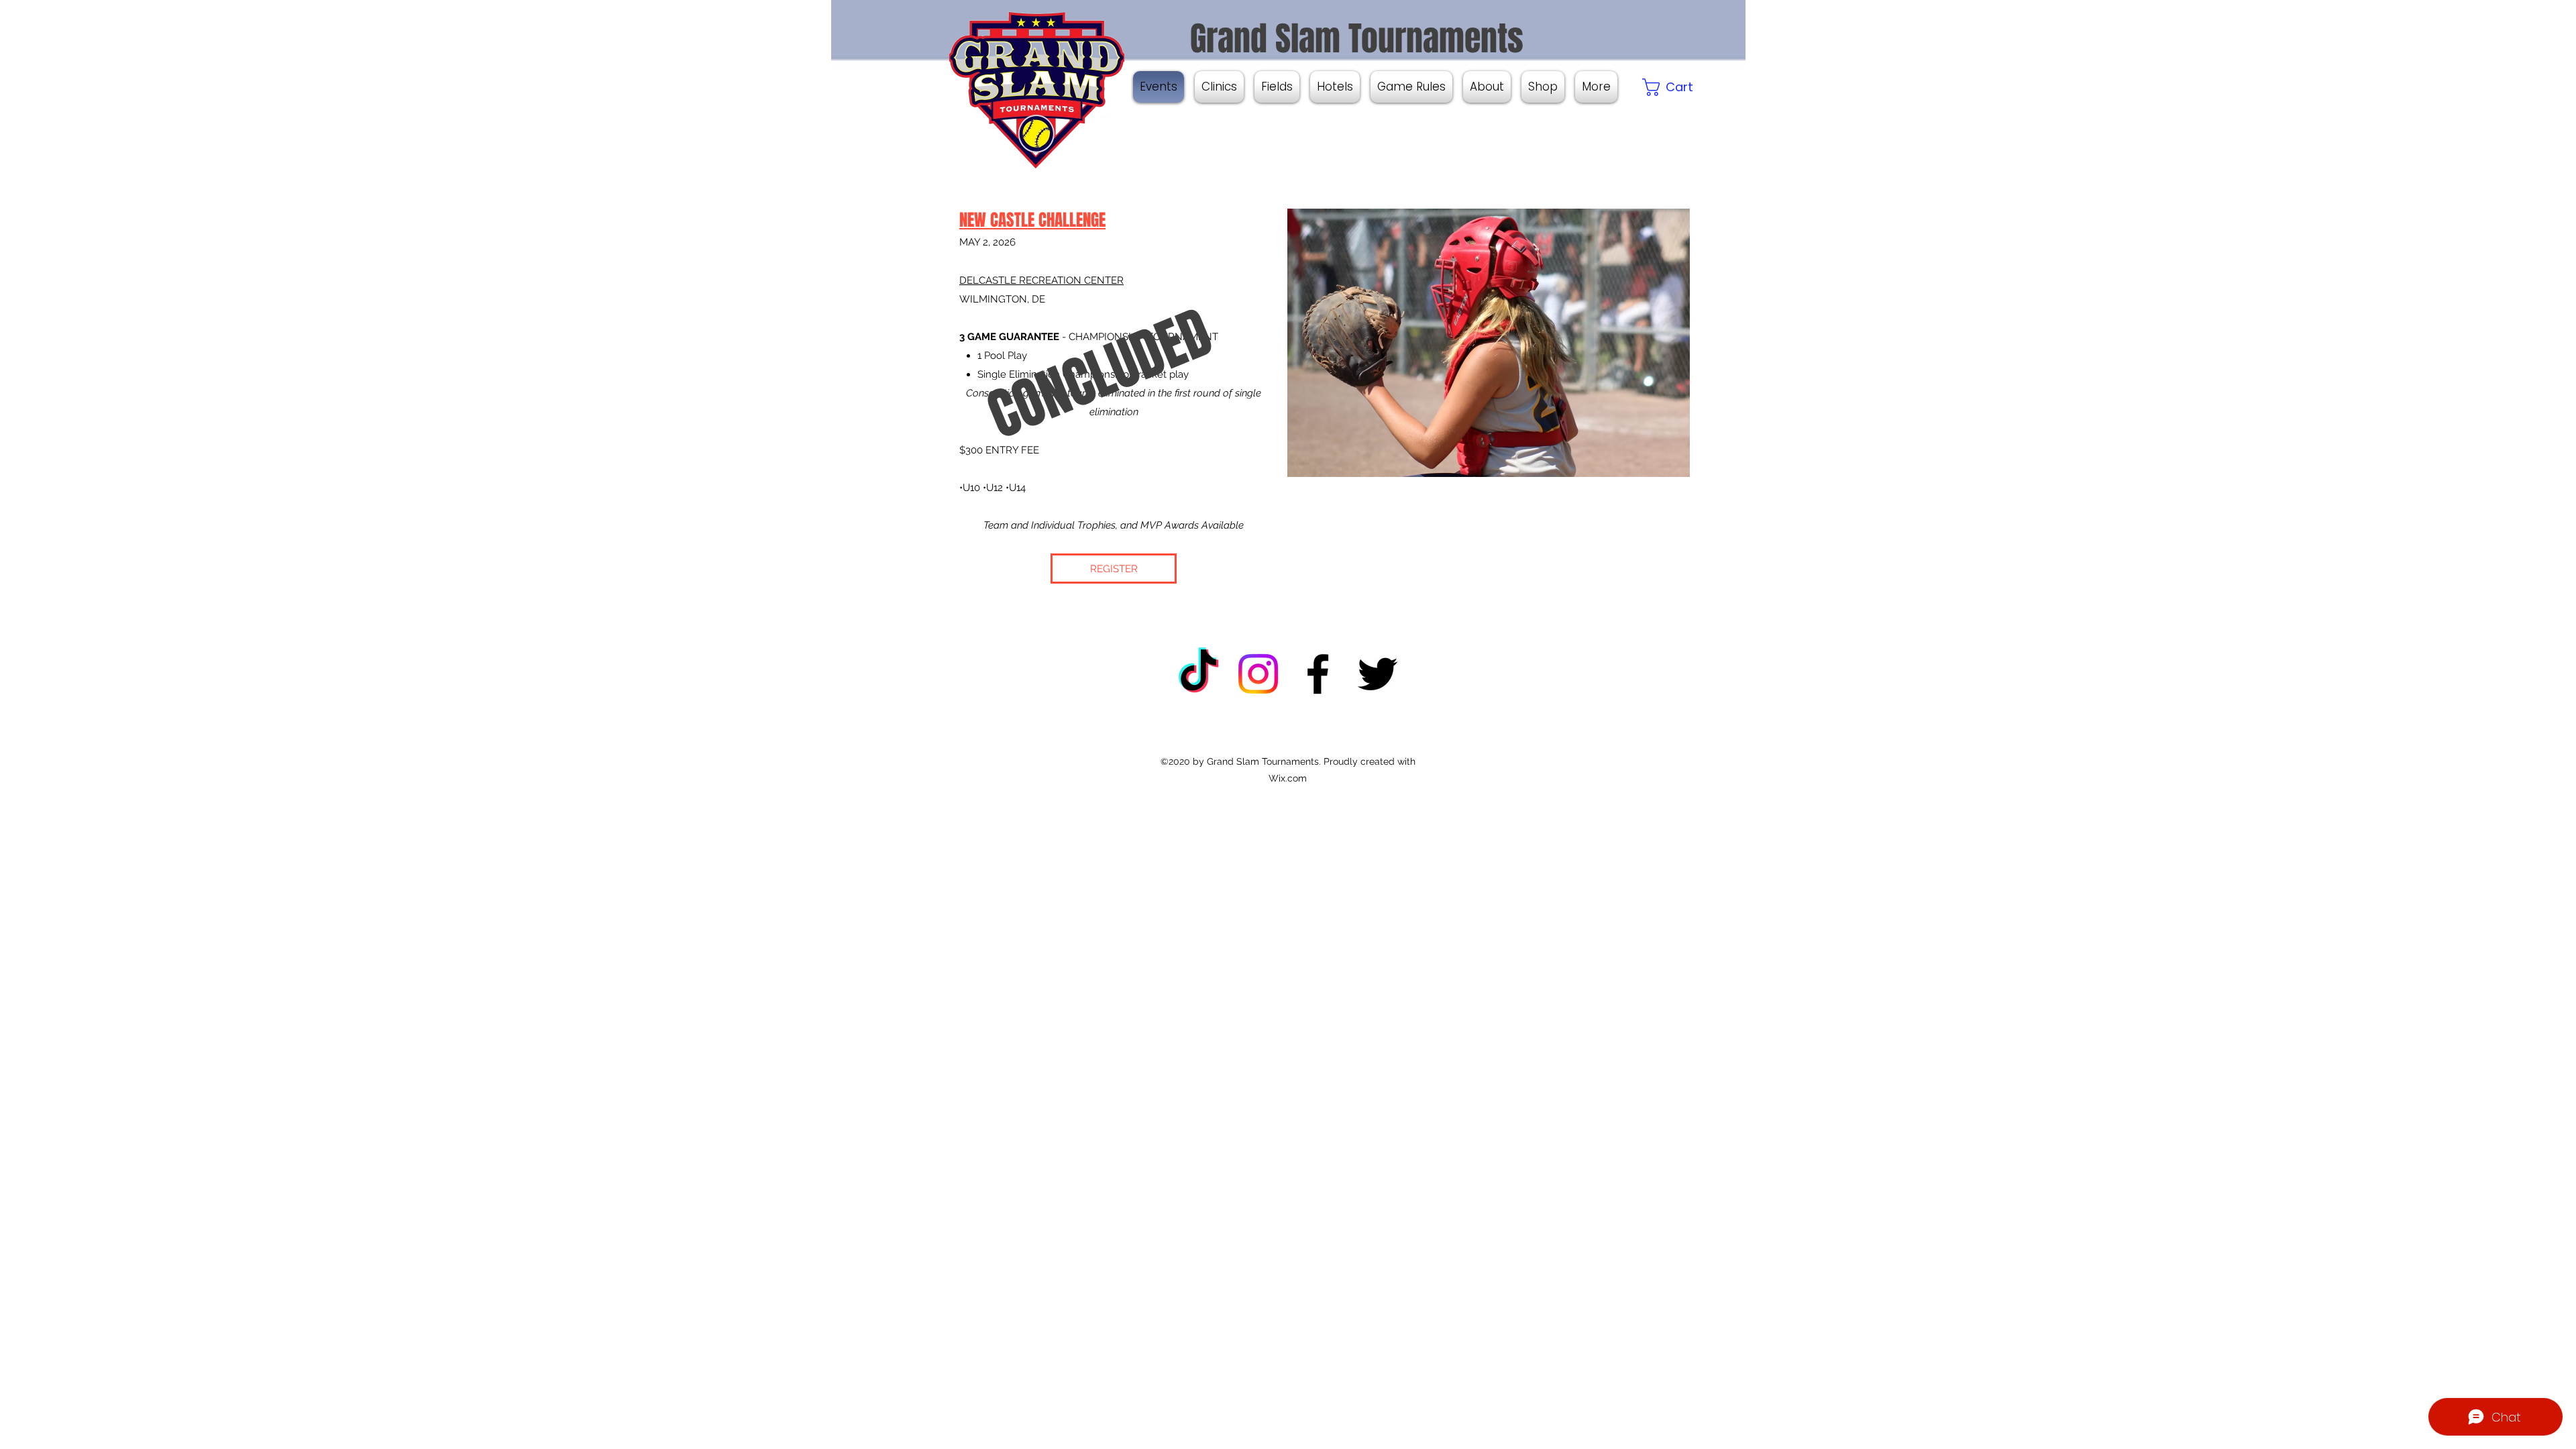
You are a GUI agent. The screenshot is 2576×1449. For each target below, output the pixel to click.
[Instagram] (1258, 674)
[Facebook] (1318, 674)
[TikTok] (1198, 674)
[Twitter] (1378, 674)
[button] (1596, 87)
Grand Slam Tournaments (1353, 39)
